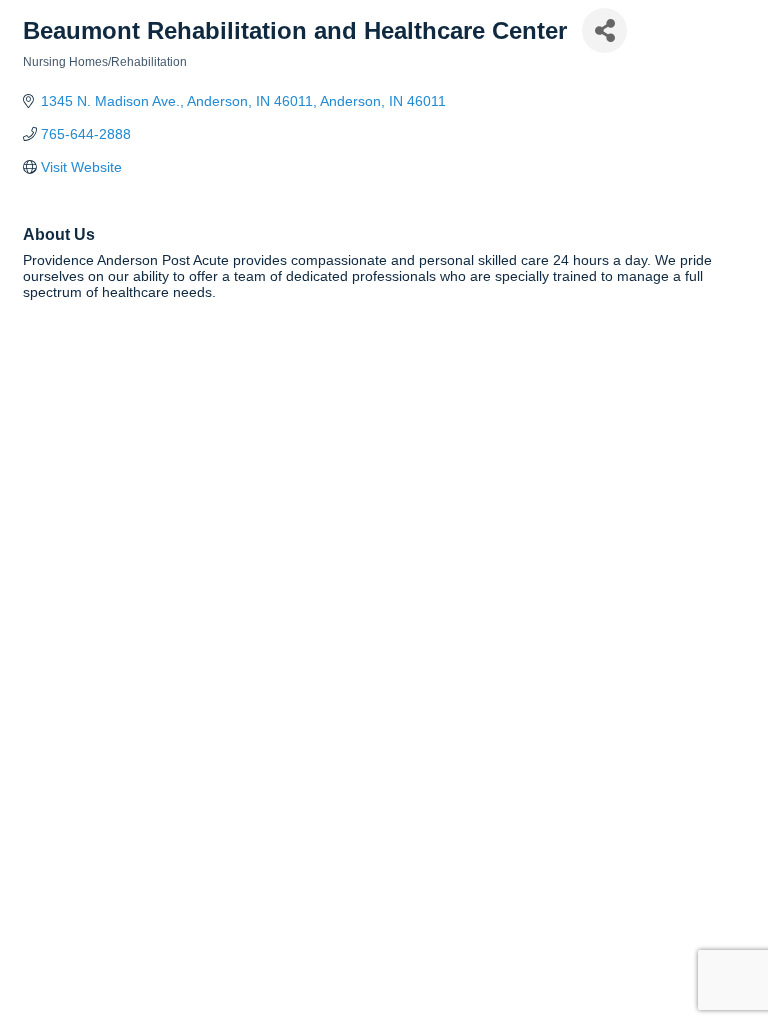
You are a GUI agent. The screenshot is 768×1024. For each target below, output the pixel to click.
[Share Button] (604, 30)
